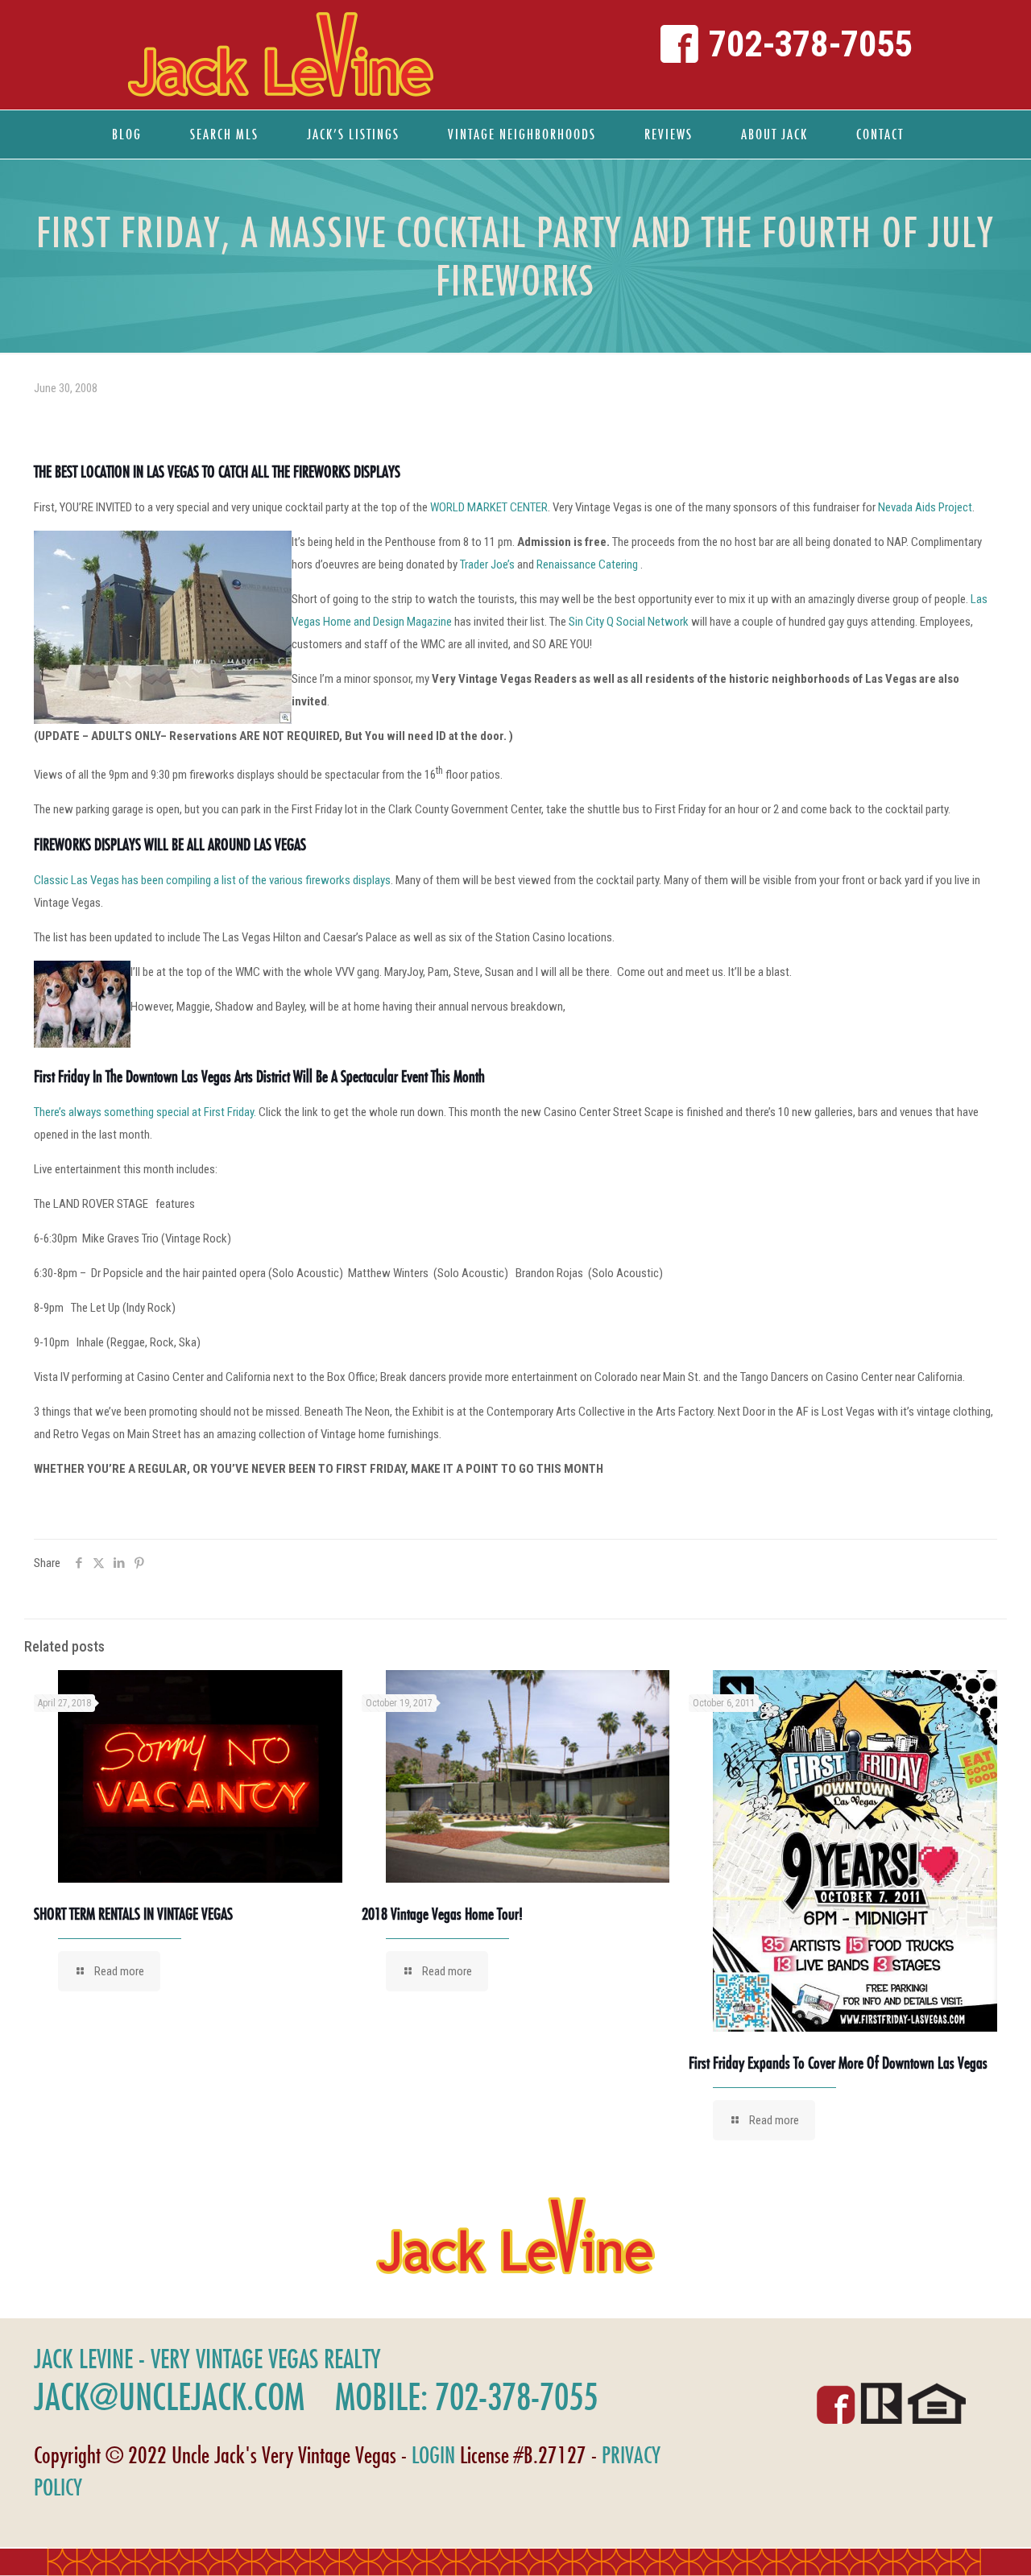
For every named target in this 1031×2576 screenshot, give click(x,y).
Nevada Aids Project (925, 507)
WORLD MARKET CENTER (489, 507)
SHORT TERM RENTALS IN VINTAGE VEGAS (133, 1914)
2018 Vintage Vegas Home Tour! (442, 1914)
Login (433, 2455)
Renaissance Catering (588, 564)
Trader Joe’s (487, 564)
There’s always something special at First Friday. (145, 1112)
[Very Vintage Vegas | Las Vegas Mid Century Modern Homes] (280, 55)
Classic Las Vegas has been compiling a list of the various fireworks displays (212, 880)
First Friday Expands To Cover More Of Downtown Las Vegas (838, 2063)
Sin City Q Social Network (630, 622)
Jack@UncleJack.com (169, 2396)
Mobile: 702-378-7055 (466, 2396)
